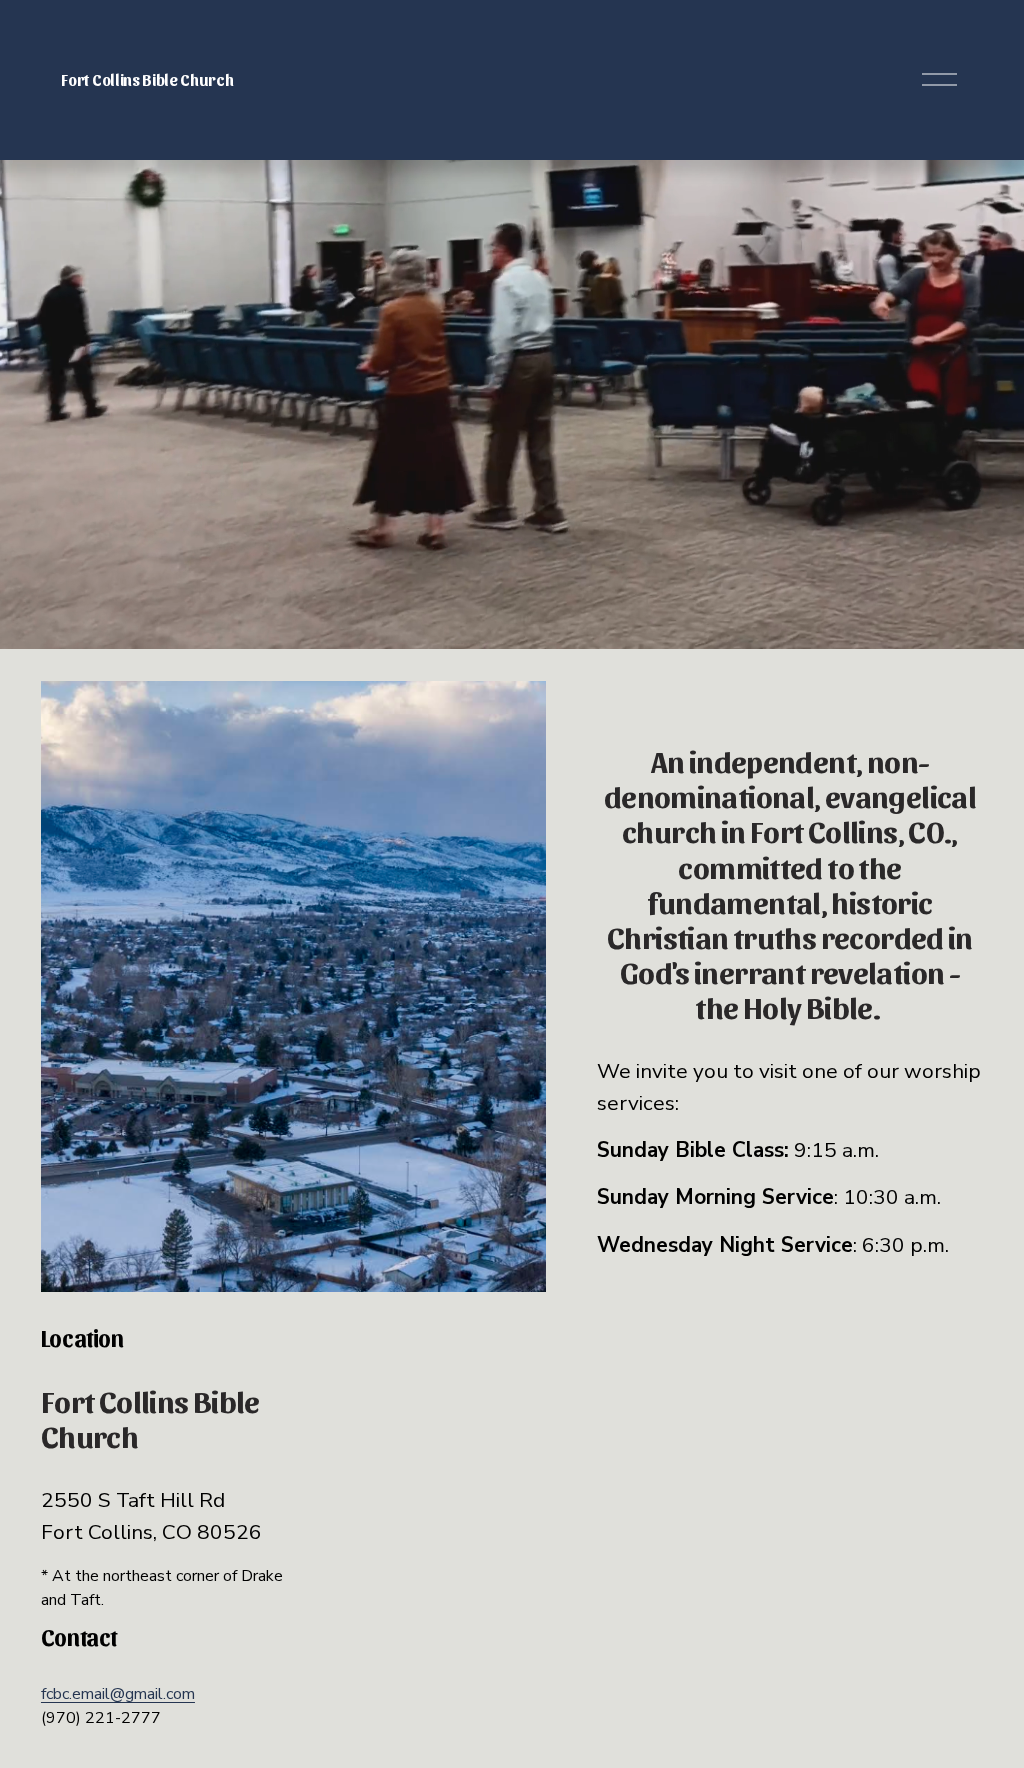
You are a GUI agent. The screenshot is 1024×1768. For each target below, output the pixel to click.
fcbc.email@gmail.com (118, 1694)
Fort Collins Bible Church (147, 79)
